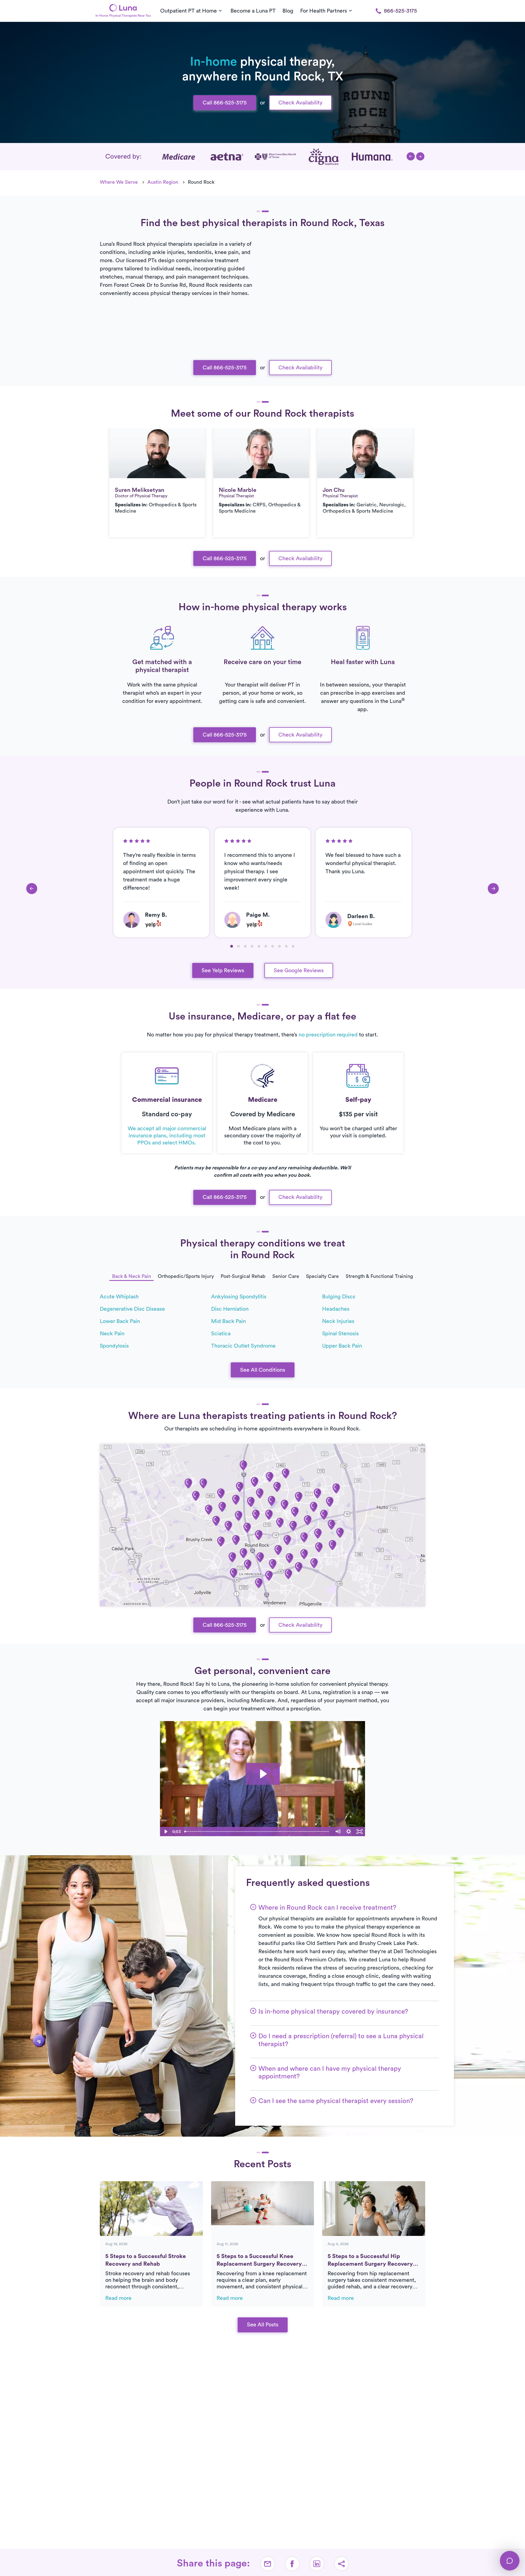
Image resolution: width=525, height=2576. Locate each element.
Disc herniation (230, 1309)
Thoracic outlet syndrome (243, 1346)
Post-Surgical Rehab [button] (243, 1276)
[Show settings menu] (349, 1832)
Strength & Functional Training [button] (379, 1276)
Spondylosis (114, 1346)
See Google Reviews (299, 971)
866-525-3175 (400, 11)
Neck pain (112, 1334)
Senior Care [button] (286, 1276)
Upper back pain (342, 1346)
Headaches (336, 1309)
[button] (411, 156)
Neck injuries (338, 1321)
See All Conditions (263, 1370)
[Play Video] (165, 1832)
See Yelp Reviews (223, 971)
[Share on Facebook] (292, 2564)
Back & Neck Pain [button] (132, 1276)
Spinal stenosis (340, 1334)
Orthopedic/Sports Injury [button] (186, 1276)
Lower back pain (120, 1321)
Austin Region (163, 182)
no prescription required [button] (328, 1035)
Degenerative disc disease (132, 1309)
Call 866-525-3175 (225, 103)
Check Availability (300, 103)
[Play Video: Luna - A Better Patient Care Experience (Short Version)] (263, 1774)
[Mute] (338, 1832)
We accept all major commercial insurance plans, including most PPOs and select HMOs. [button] (167, 1136)
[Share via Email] (268, 2564)
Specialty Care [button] (322, 1276)
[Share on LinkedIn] (317, 2564)
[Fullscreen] (360, 1832)
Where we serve (119, 182)
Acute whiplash (119, 1297)
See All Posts (263, 2325)
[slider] (257, 1832)
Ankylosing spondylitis (239, 1297)
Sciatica (221, 1334)
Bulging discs (339, 1297)
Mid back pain (228, 1321)
